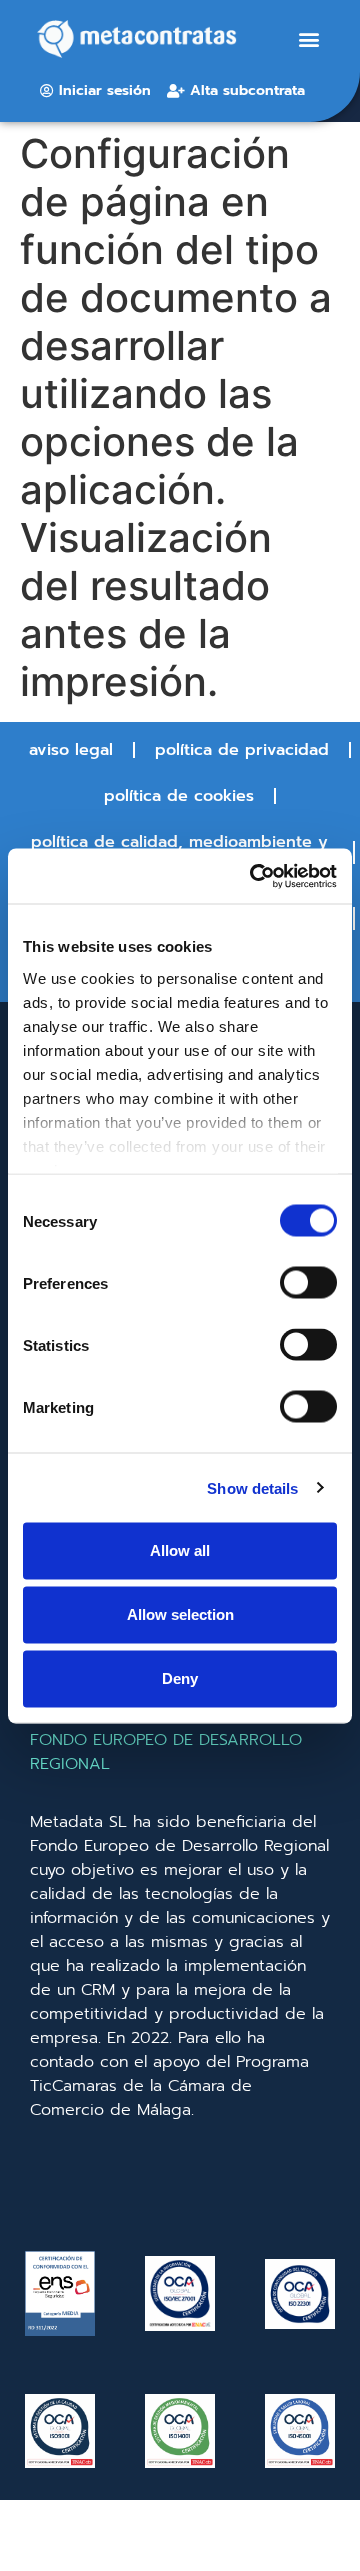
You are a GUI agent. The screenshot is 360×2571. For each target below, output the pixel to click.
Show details (252, 1487)
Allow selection (180, 1614)
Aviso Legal (71, 750)
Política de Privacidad (242, 750)
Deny (180, 1678)
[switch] (308, 1283)
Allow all (180, 1550)
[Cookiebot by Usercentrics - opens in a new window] (254, 876)
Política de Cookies (179, 796)
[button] (309, 39)
